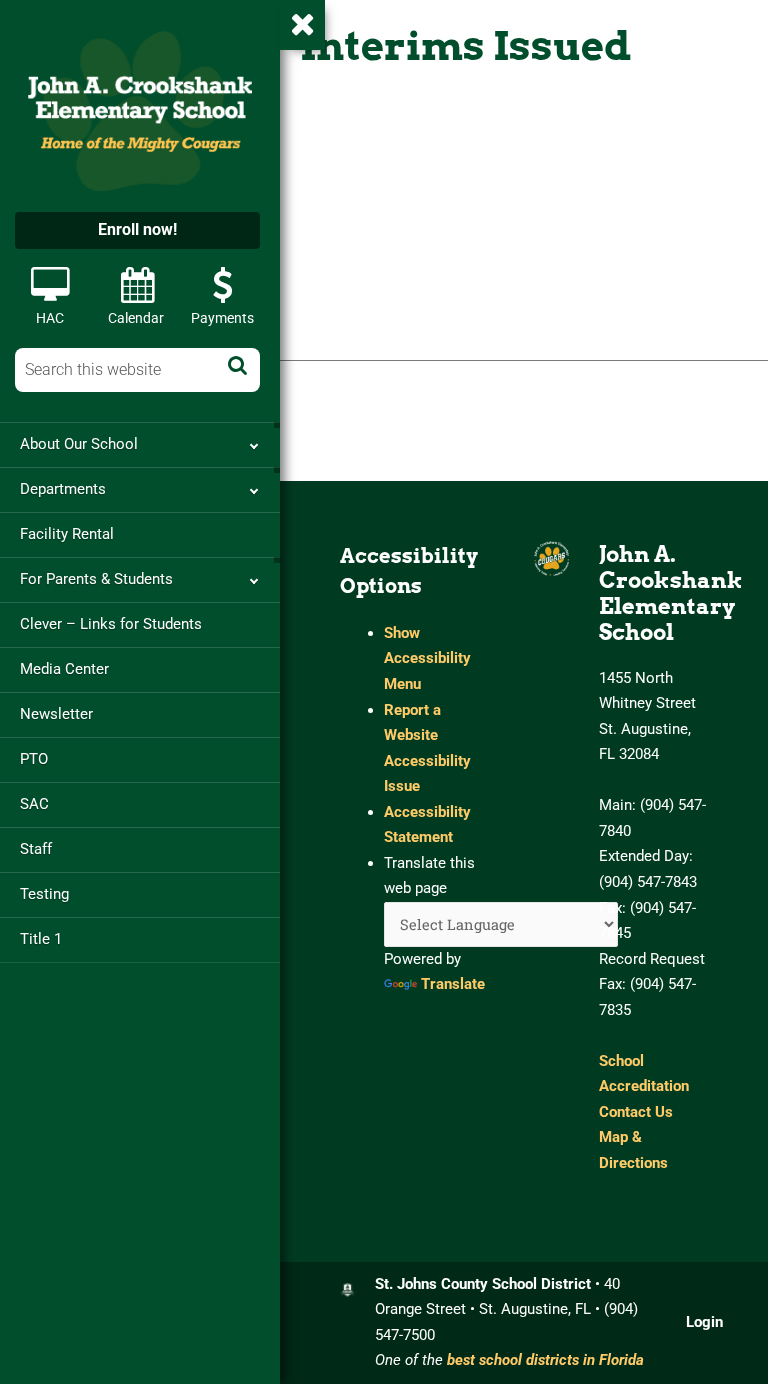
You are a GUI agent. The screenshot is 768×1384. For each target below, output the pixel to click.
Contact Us (636, 1112)
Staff (36, 849)
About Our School (79, 444)
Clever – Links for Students (111, 624)
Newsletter (56, 714)
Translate (453, 984)
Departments (63, 489)
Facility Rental (67, 534)
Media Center (64, 669)
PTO (34, 759)
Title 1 (41, 939)
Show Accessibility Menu (427, 658)
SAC (34, 804)
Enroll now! (137, 229)
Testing (44, 894)
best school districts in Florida (545, 1360)
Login (704, 1322)
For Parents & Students (96, 579)
